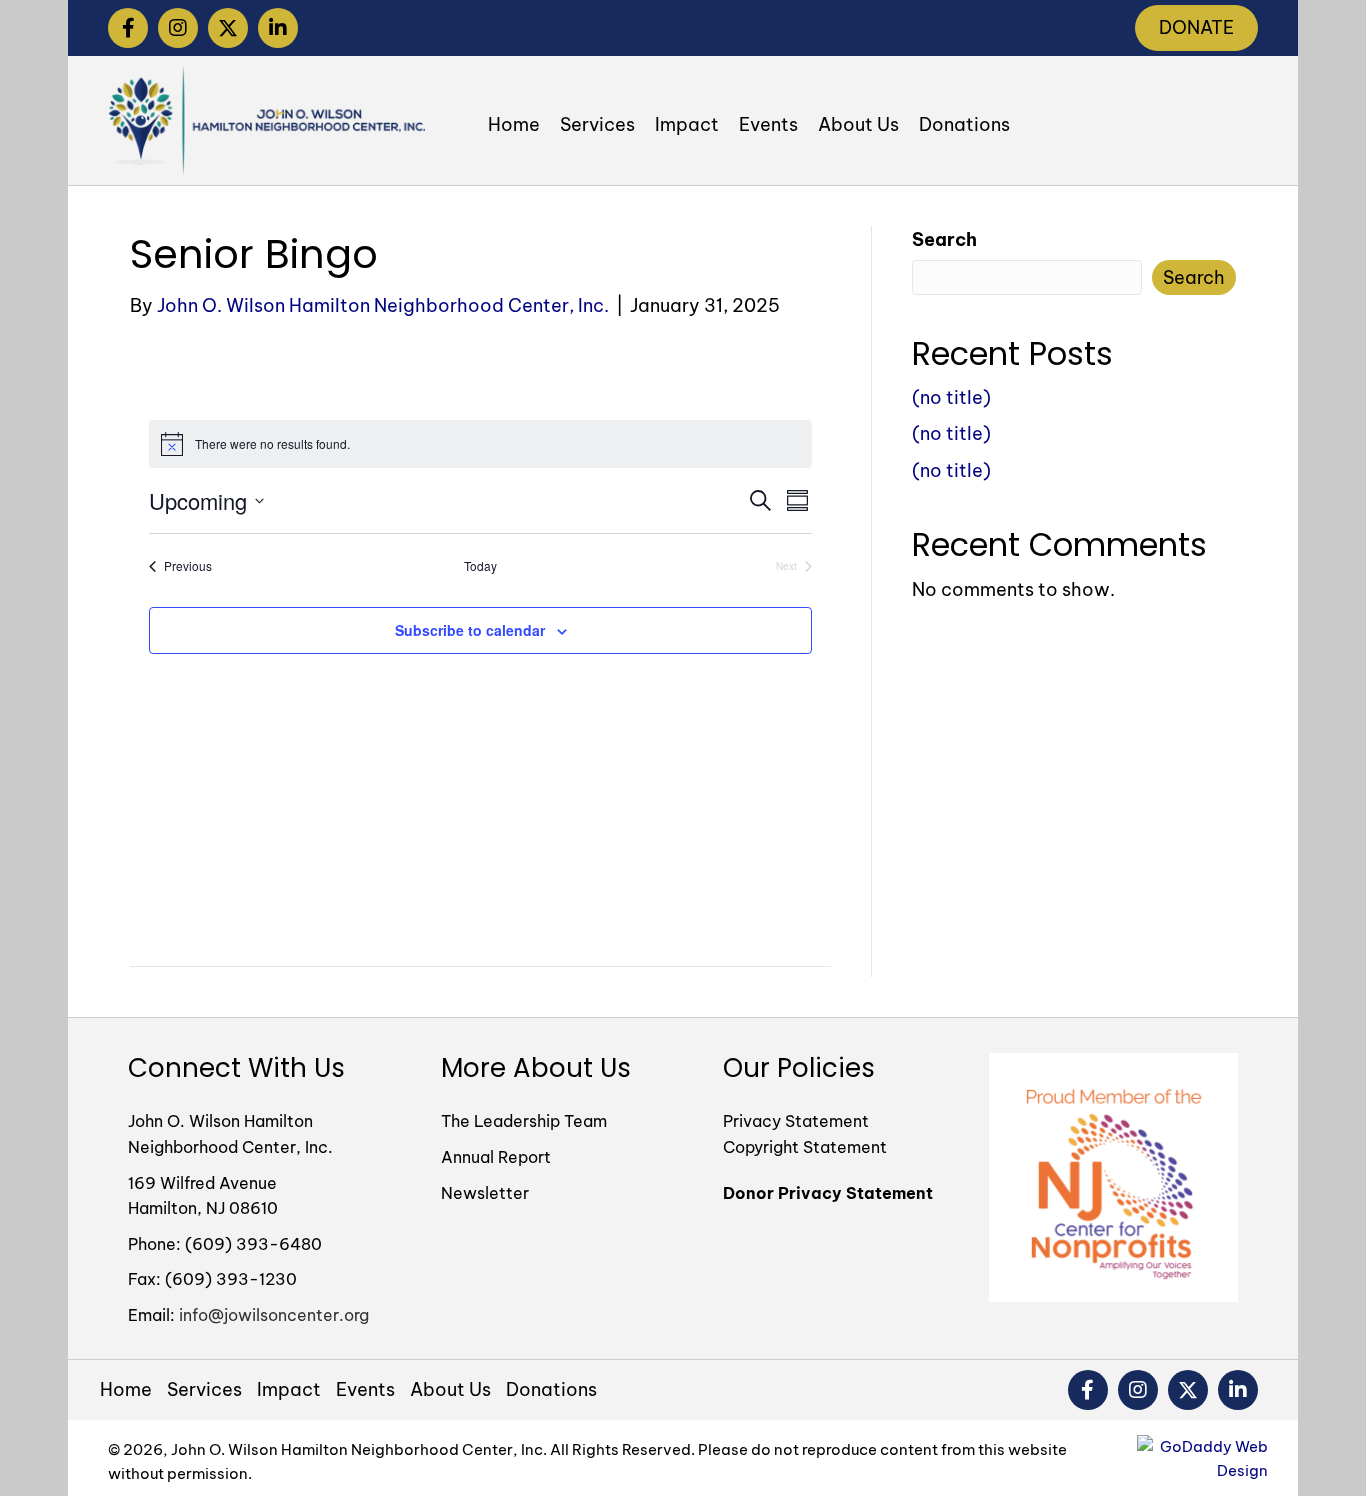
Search (944, 239)
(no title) (951, 397)
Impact (289, 1390)
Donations (551, 1390)
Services (204, 1390)
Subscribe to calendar (470, 630)
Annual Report (496, 1157)
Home (126, 1390)
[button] (128, 28)
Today (480, 566)
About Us (450, 1390)
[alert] (480, 444)
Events (365, 1390)
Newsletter (485, 1193)
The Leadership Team (524, 1121)
